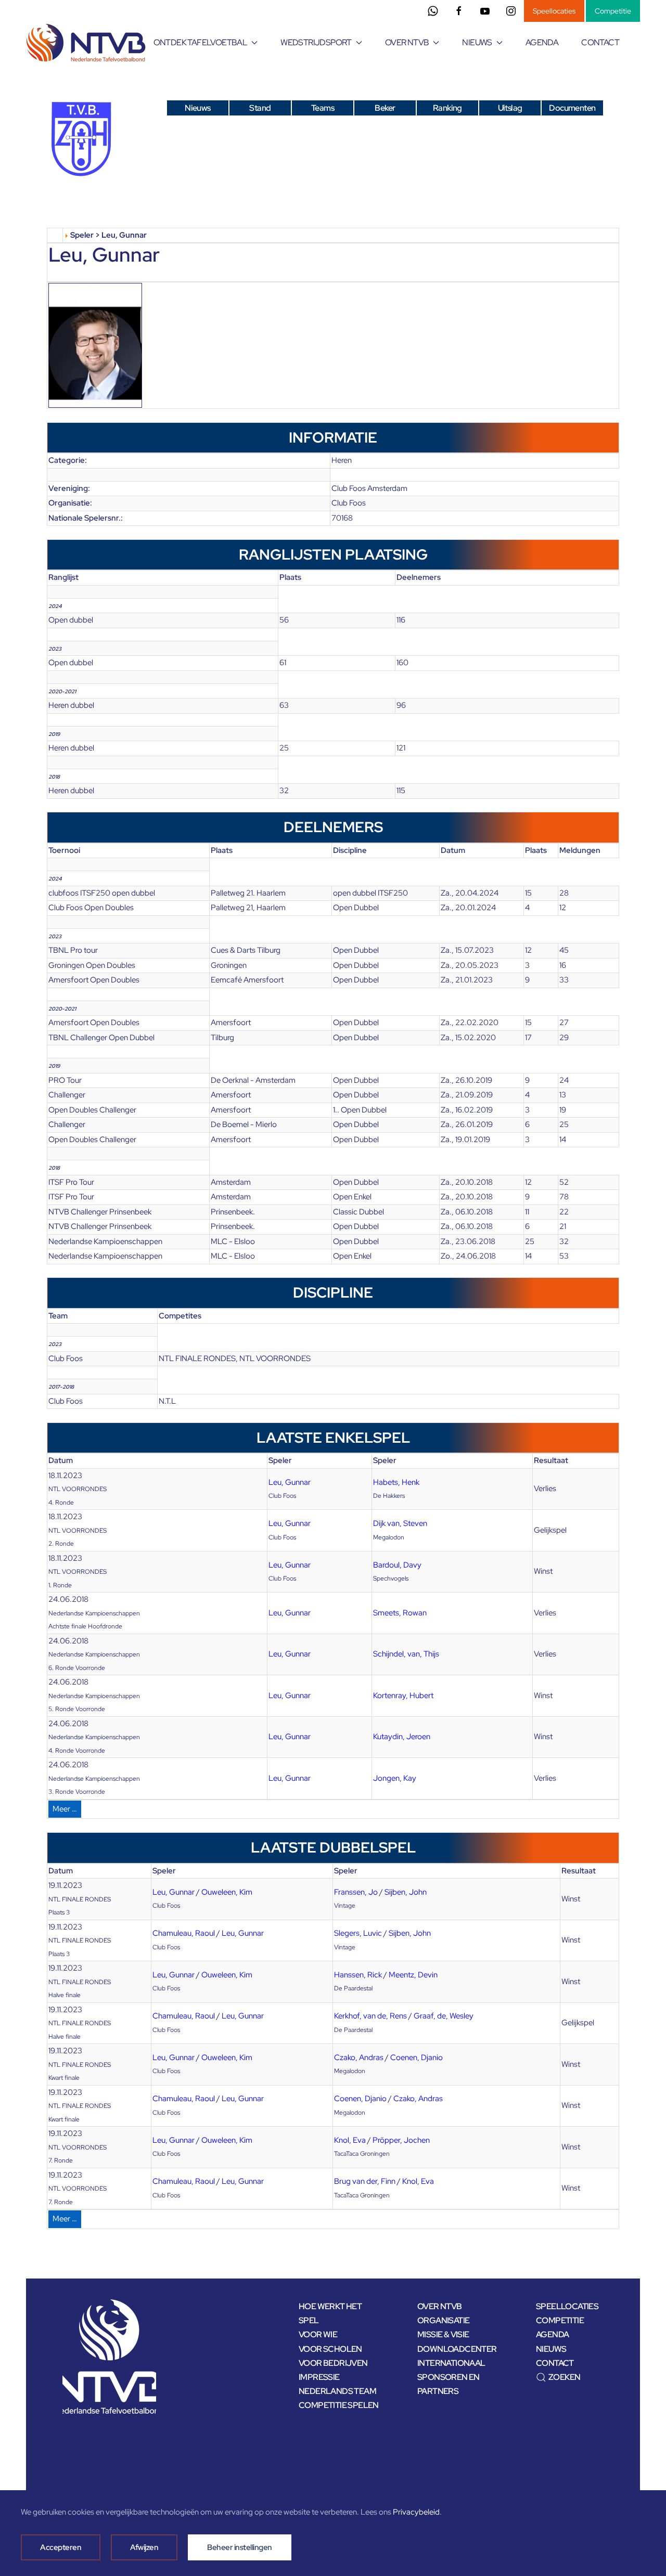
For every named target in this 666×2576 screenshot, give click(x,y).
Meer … (65, 1809)
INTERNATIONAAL (451, 2363)
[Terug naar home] (88, 43)
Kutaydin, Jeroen (402, 1737)
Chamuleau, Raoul (184, 1933)
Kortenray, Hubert (403, 1695)
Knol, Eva (350, 2140)
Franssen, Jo (356, 1892)
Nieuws (197, 108)
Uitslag (510, 108)
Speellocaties (554, 11)
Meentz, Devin (413, 1975)
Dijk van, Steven (400, 1523)
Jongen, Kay (395, 1778)
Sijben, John (406, 1892)
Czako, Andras (359, 2057)
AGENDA (542, 42)
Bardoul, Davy (397, 1565)
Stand (260, 108)
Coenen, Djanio (417, 2057)
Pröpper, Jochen (401, 2140)
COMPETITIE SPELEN (339, 2405)
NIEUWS (551, 2349)
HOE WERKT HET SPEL (330, 2313)
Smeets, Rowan (400, 1613)
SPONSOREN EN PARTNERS (449, 2384)
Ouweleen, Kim (227, 1892)
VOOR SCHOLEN (330, 2349)
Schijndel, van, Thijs (406, 1654)
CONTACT (600, 42)
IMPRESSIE (319, 2377)
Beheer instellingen (240, 2547)
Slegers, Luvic (358, 1933)
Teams (323, 108)
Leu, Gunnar (290, 1482)
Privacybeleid (416, 2512)
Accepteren (61, 2547)
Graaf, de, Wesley (444, 2016)
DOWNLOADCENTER (457, 2349)
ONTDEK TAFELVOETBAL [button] (201, 42)
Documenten (572, 108)
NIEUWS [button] (477, 42)
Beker (385, 108)
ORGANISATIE (443, 2320)
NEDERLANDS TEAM (337, 2391)
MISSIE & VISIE (443, 2334)
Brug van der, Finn (365, 2181)
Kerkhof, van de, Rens (370, 2016)
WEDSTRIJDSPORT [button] (316, 42)
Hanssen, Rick (358, 1975)
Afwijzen (144, 2547)
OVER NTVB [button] (407, 42)
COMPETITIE (560, 2320)
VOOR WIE (318, 2334)
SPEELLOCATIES (567, 2306)
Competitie (613, 11)
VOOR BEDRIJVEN (333, 2363)
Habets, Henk (396, 1482)
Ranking (447, 108)
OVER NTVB (440, 2306)
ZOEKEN (564, 2377)
